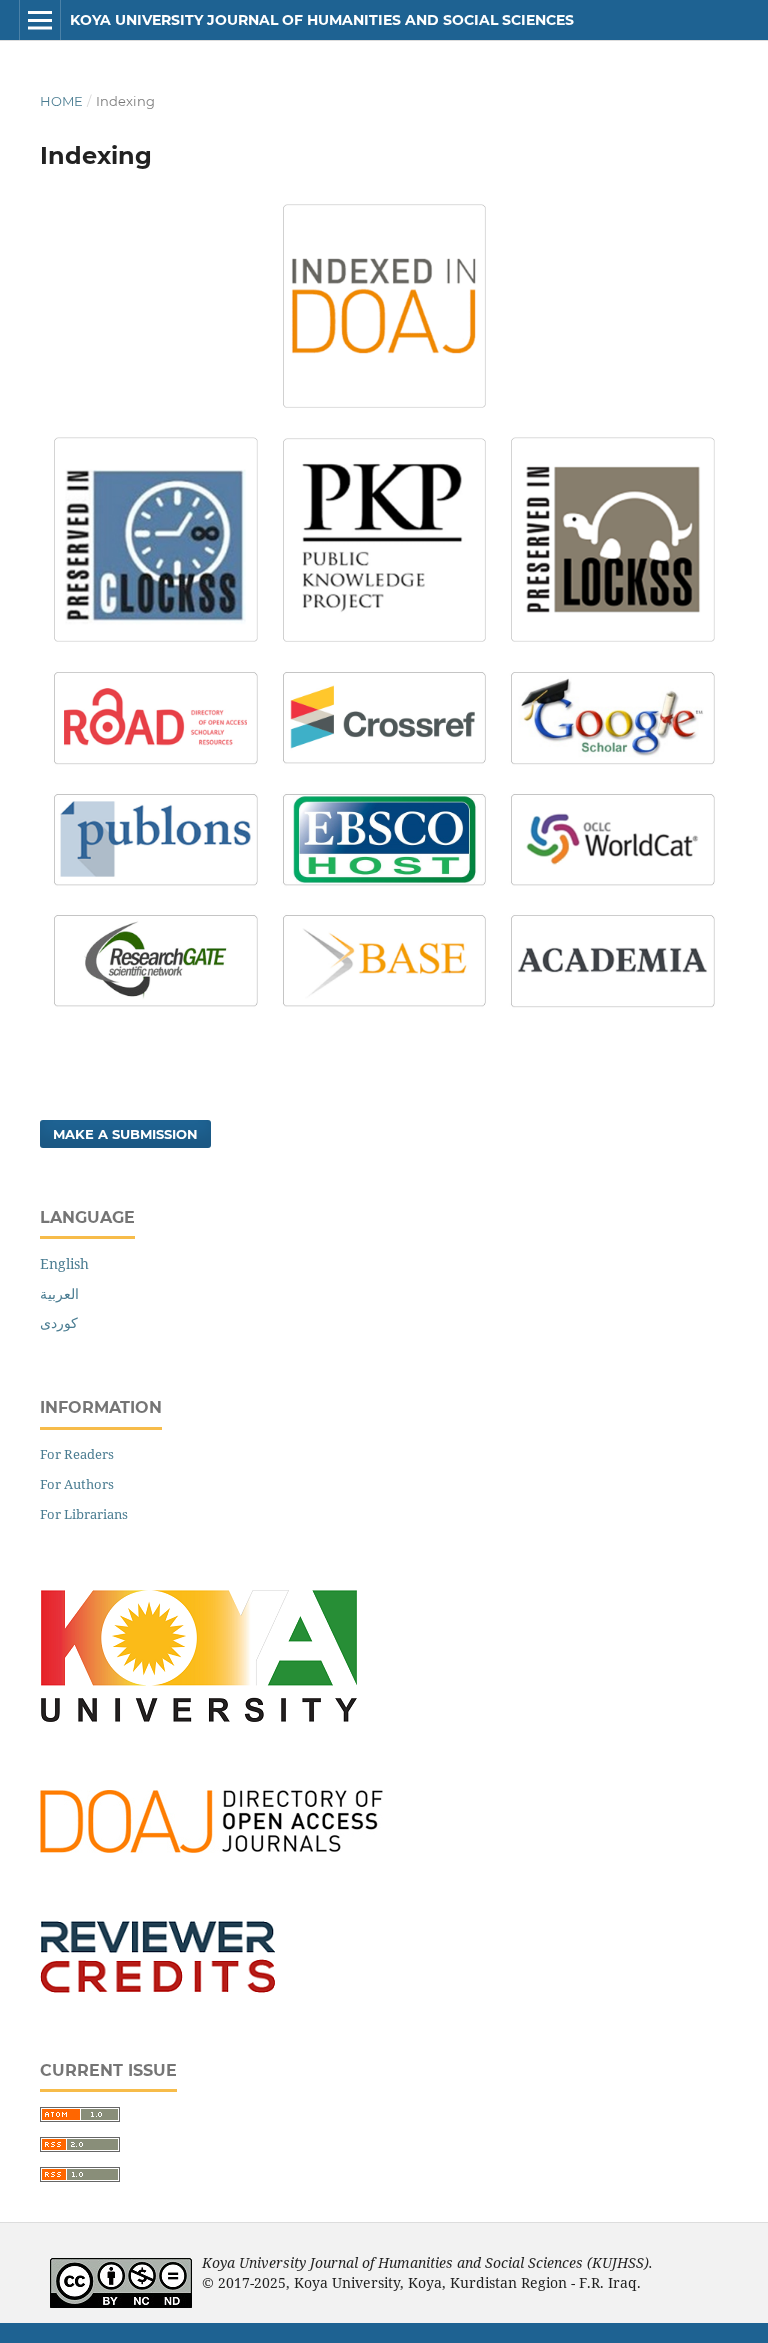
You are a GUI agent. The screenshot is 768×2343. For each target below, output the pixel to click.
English (64, 1263)
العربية (59, 1293)
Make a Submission (125, 1134)
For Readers (77, 1454)
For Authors (77, 1484)
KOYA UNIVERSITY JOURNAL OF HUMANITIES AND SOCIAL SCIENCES (322, 20)
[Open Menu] (40, 20)
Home (61, 101)
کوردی (59, 1322)
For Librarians (84, 1514)
